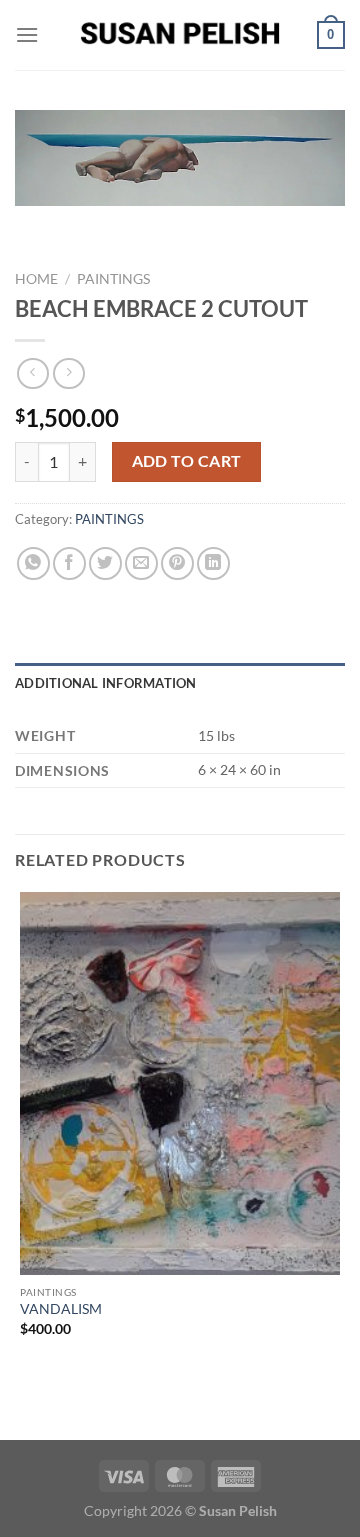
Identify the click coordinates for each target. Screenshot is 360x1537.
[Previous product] (68, 373)
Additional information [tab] (106, 683)
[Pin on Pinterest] (177, 563)
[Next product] (32, 373)
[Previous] (34, 225)
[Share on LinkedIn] (213, 563)
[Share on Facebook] (69, 563)
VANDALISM (61, 1309)
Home (36, 279)
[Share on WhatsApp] (33, 563)
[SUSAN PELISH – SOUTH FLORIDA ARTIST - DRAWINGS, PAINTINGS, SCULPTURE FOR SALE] (180, 35)
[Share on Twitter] (105, 563)
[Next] (89, 225)
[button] (27, 34)
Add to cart (187, 461)
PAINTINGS (113, 279)
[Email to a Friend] (141, 563)
